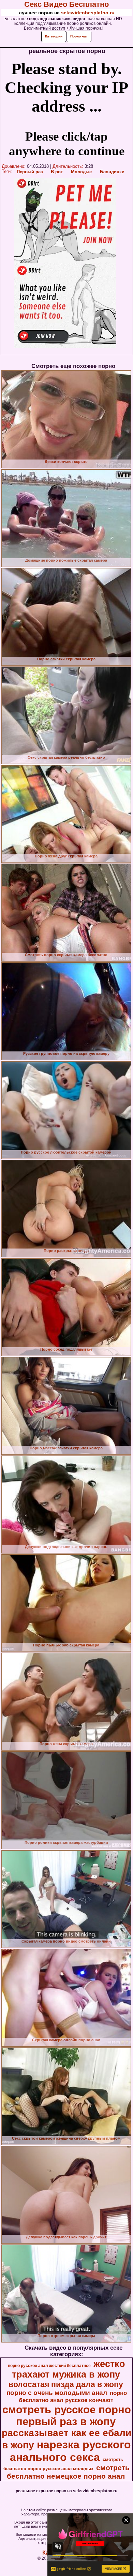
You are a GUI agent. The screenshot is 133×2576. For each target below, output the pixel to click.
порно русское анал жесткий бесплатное (49, 2366)
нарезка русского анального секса (70, 2451)
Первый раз (30, 172)
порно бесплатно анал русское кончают (73, 2396)
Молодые (81, 172)
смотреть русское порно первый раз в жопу (67, 2416)
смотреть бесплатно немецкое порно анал (68, 2472)
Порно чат (79, 36)
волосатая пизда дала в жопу (66, 2384)
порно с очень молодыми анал (57, 2393)
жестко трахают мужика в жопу (69, 2369)
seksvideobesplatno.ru (88, 13)
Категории (54, 36)
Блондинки (112, 172)
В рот (57, 172)
